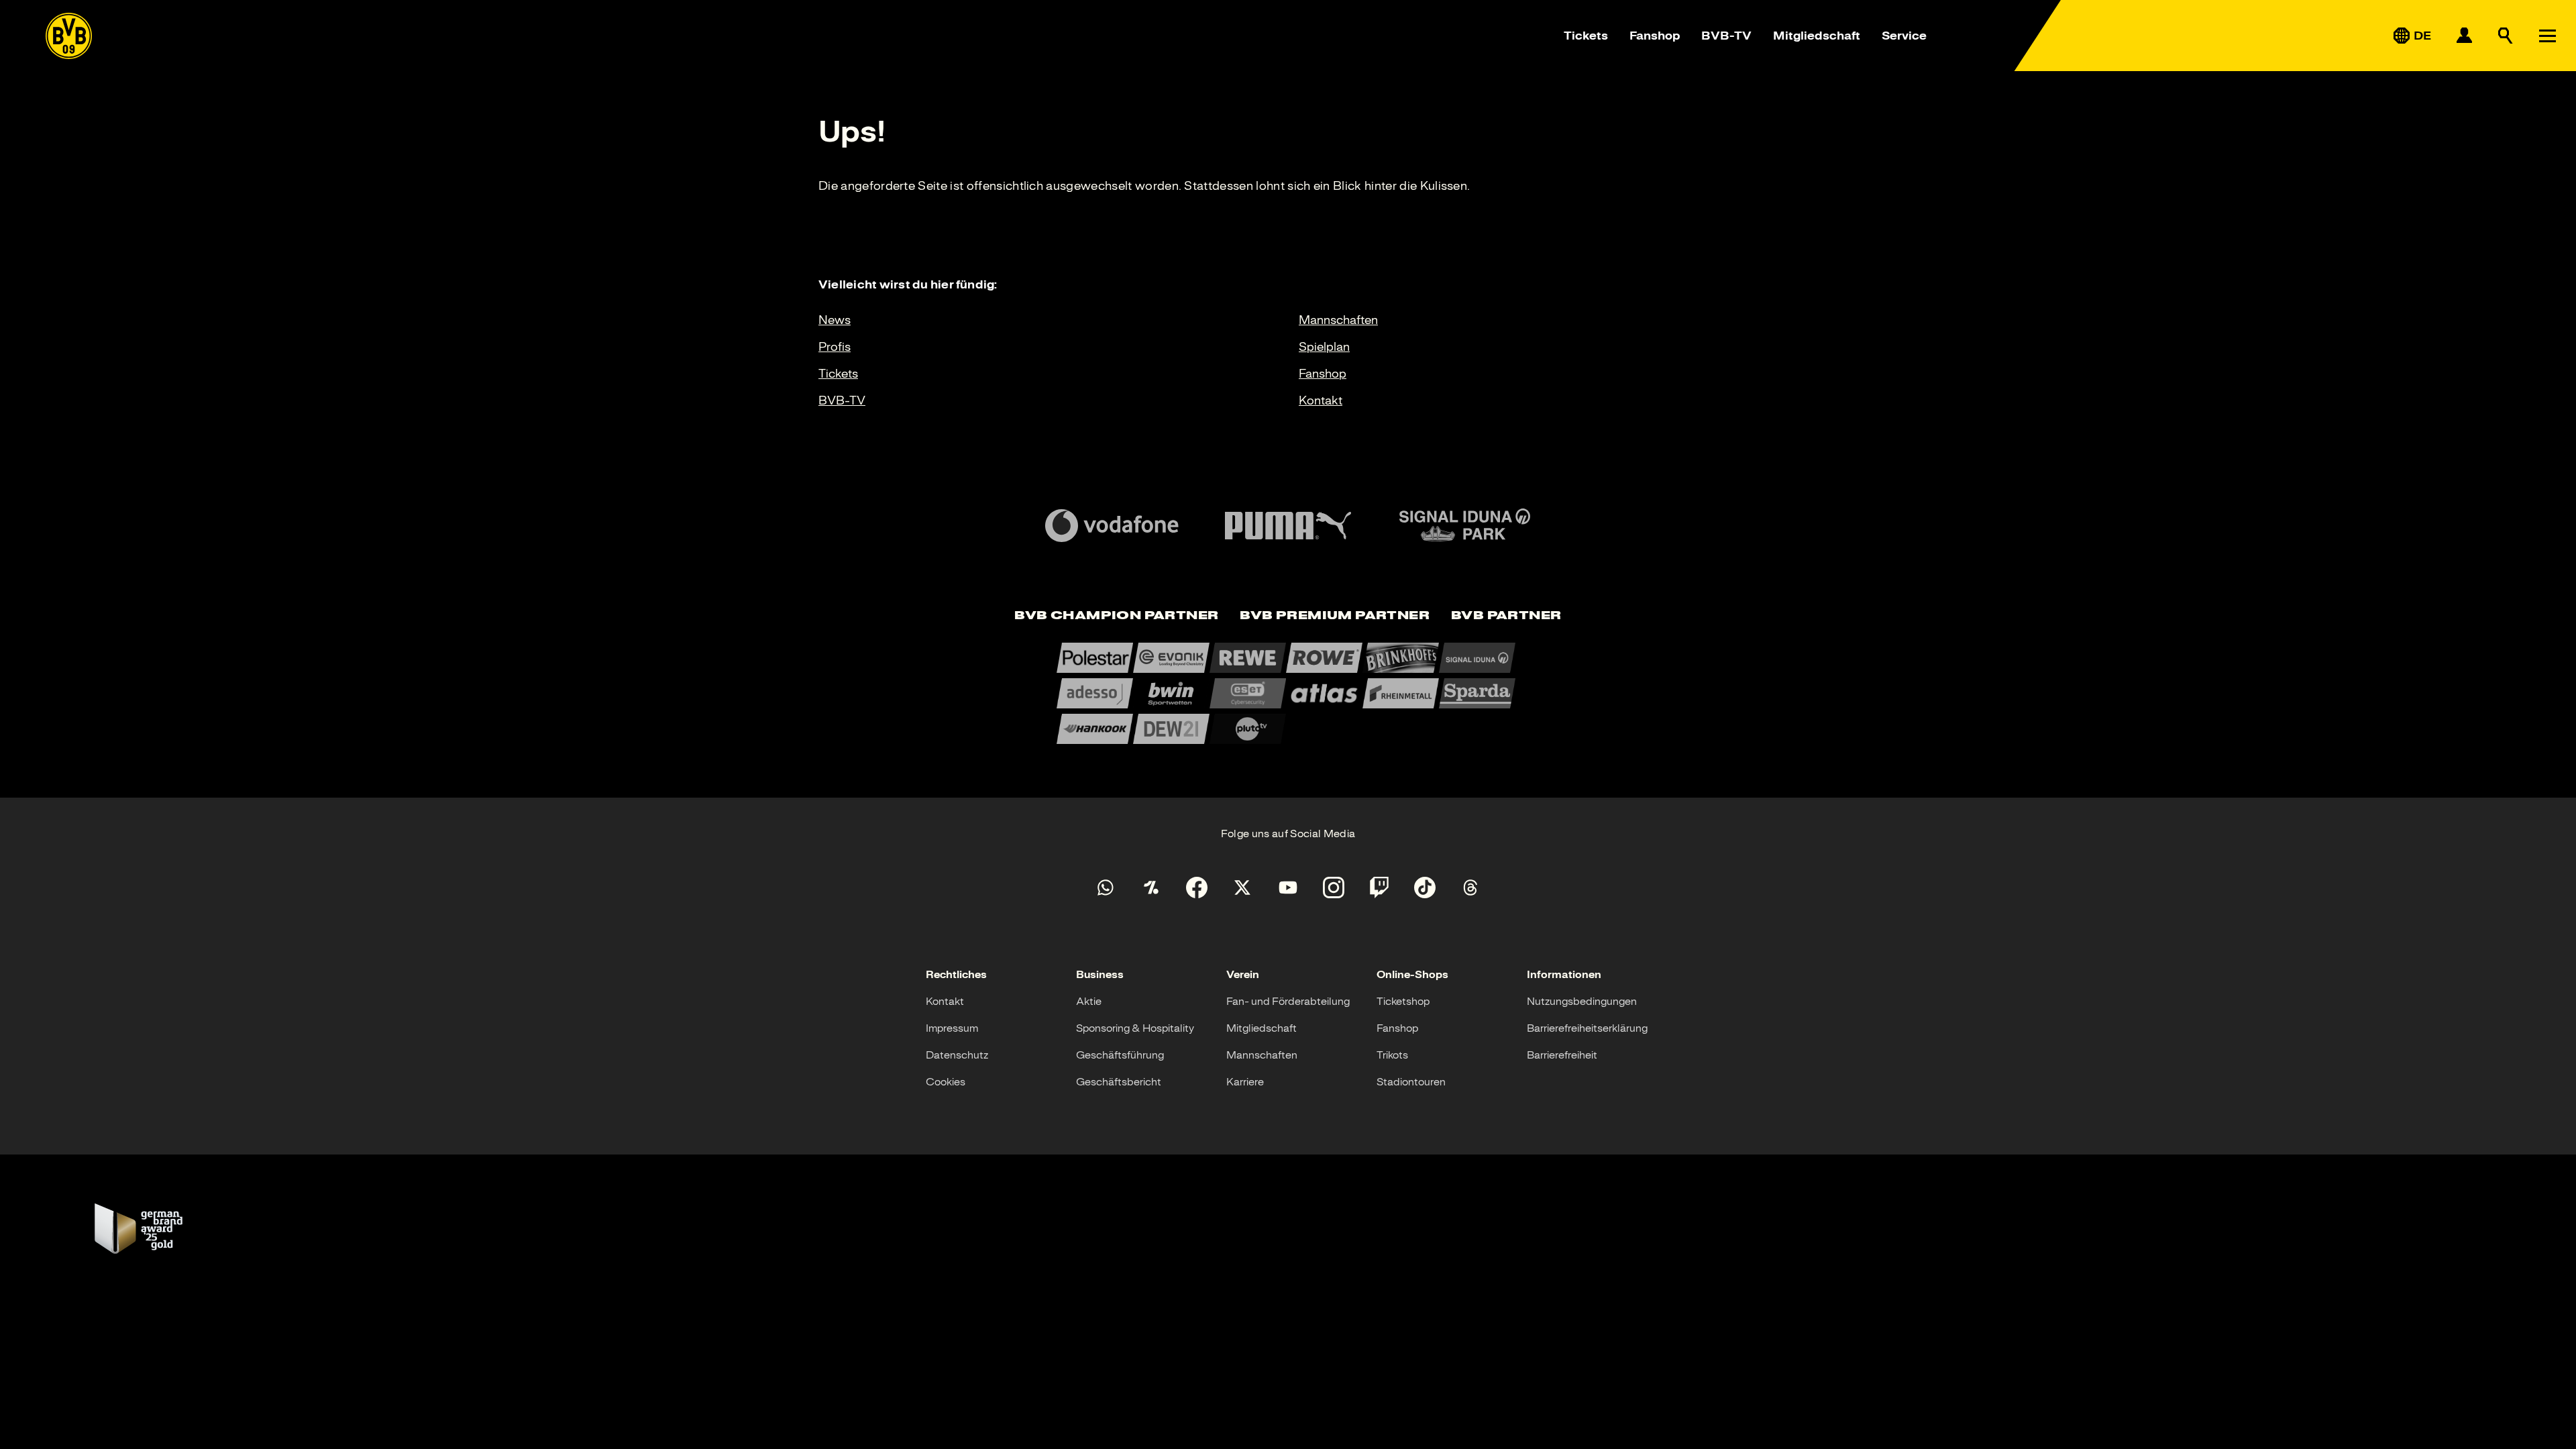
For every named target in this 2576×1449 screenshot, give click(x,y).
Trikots (1392, 1055)
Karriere (1245, 1082)
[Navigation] (2547, 36)
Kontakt (1321, 400)
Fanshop (1655, 36)
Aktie (1089, 1002)
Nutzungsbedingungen (1582, 1002)
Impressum (952, 1028)
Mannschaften (1338, 320)
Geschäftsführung (1120, 1055)
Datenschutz (957, 1055)
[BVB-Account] (2464, 36)
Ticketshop (1403, 1002)
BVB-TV (1726, 36)
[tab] (1116, 616)
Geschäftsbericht (1119, 1082)
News (835, 320)
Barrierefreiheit (1562, 1055)
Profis (835, 347)
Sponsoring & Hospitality (1135, 1028)
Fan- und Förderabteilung (1288, 1002)
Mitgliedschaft (1817, 36)
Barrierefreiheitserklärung (1587, 1028)
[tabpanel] (1288, 693)
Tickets (1586, 36)
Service (1904, 36)
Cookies (946, 1082)
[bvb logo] (69, 36)
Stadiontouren (1411, 1082)
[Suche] (2506, 36)
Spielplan (1324, 347)
